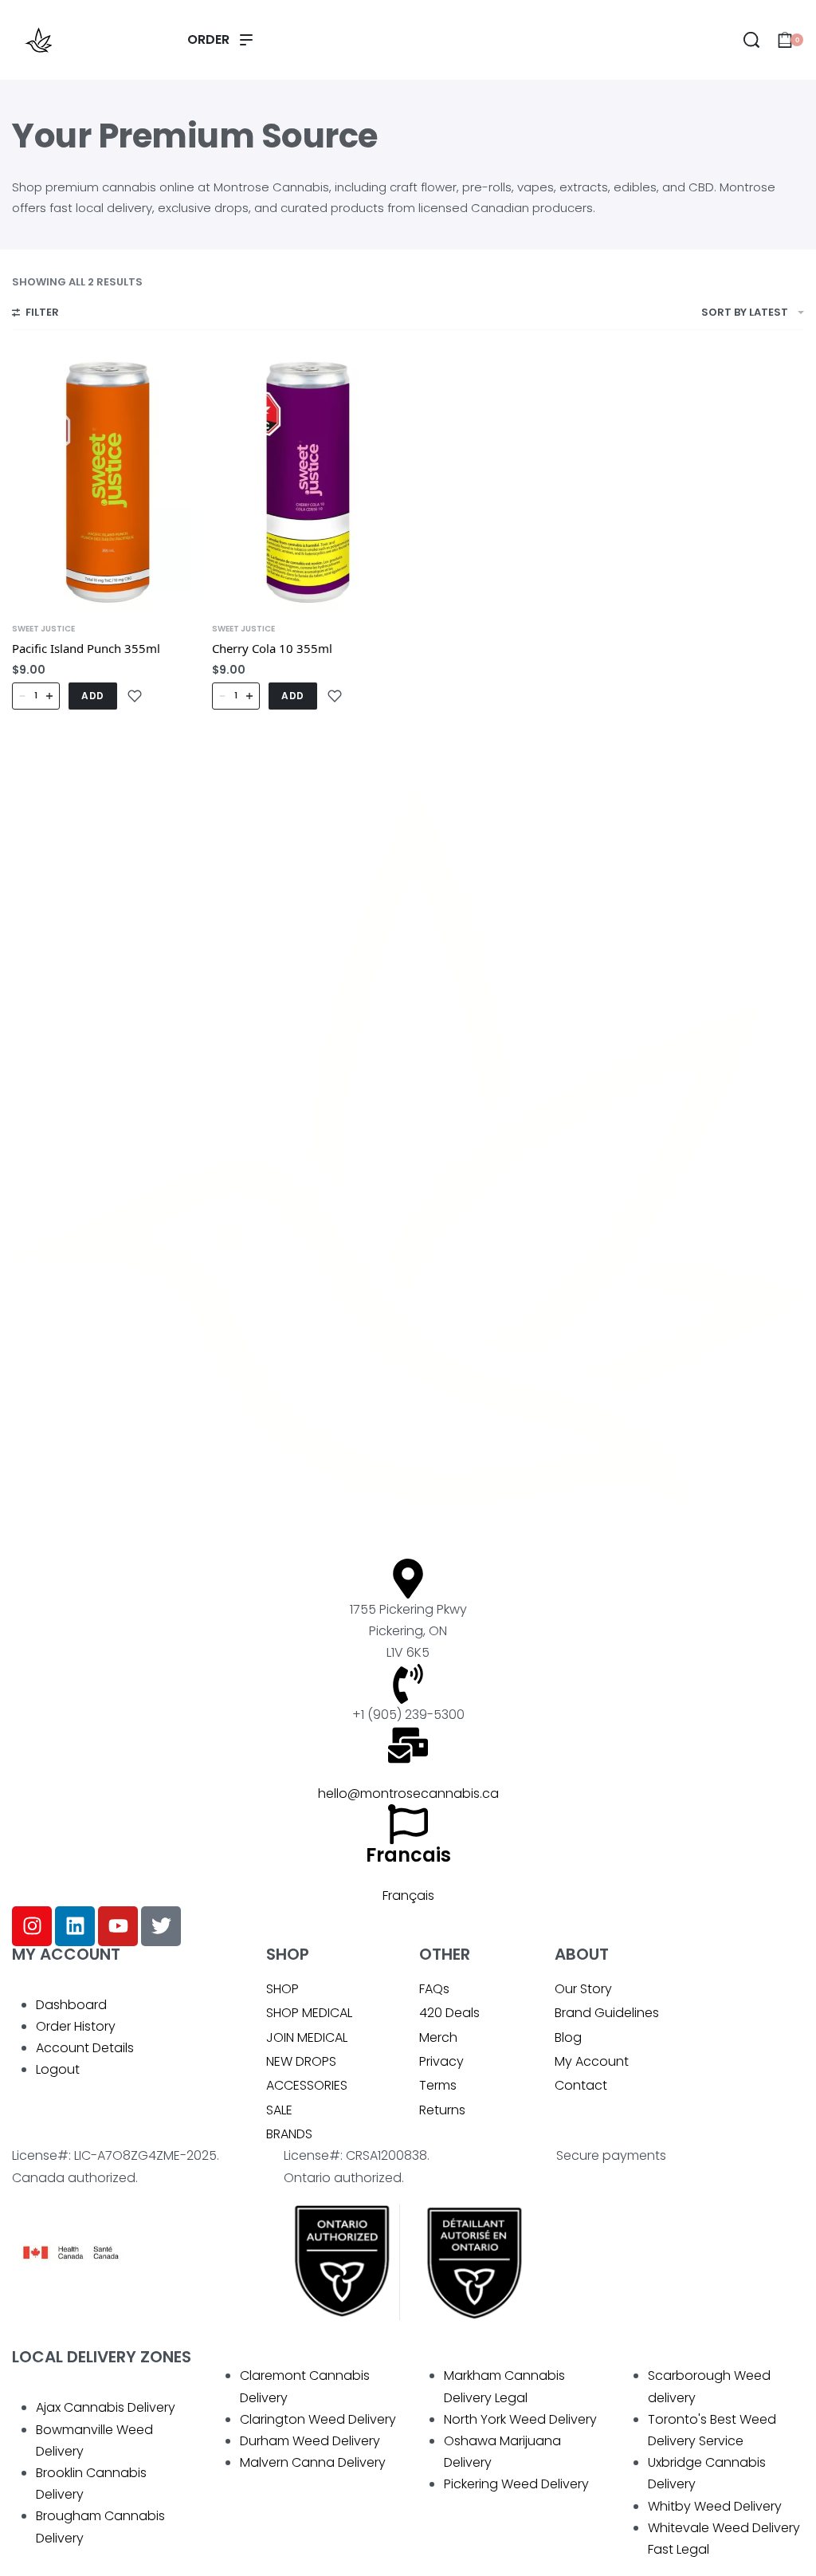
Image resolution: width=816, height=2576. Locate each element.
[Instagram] (32, 1926)
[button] (93, 696)
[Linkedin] (75, 1926)
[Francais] (408, 1824)
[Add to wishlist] (135, 696)
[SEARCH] (751, 40)
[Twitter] (161, 1926)
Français (408, 1896)
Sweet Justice (43, 629)
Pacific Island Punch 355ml (86, 648)
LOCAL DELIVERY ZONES (102, 2357)
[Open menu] (220, 40)
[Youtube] (118, 1926)
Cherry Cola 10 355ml (272, 648)
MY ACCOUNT (66, 1954)
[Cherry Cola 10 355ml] (308, 482)
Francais (408, 1855)
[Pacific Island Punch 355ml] (108, 482)
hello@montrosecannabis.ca (408, 1793)
